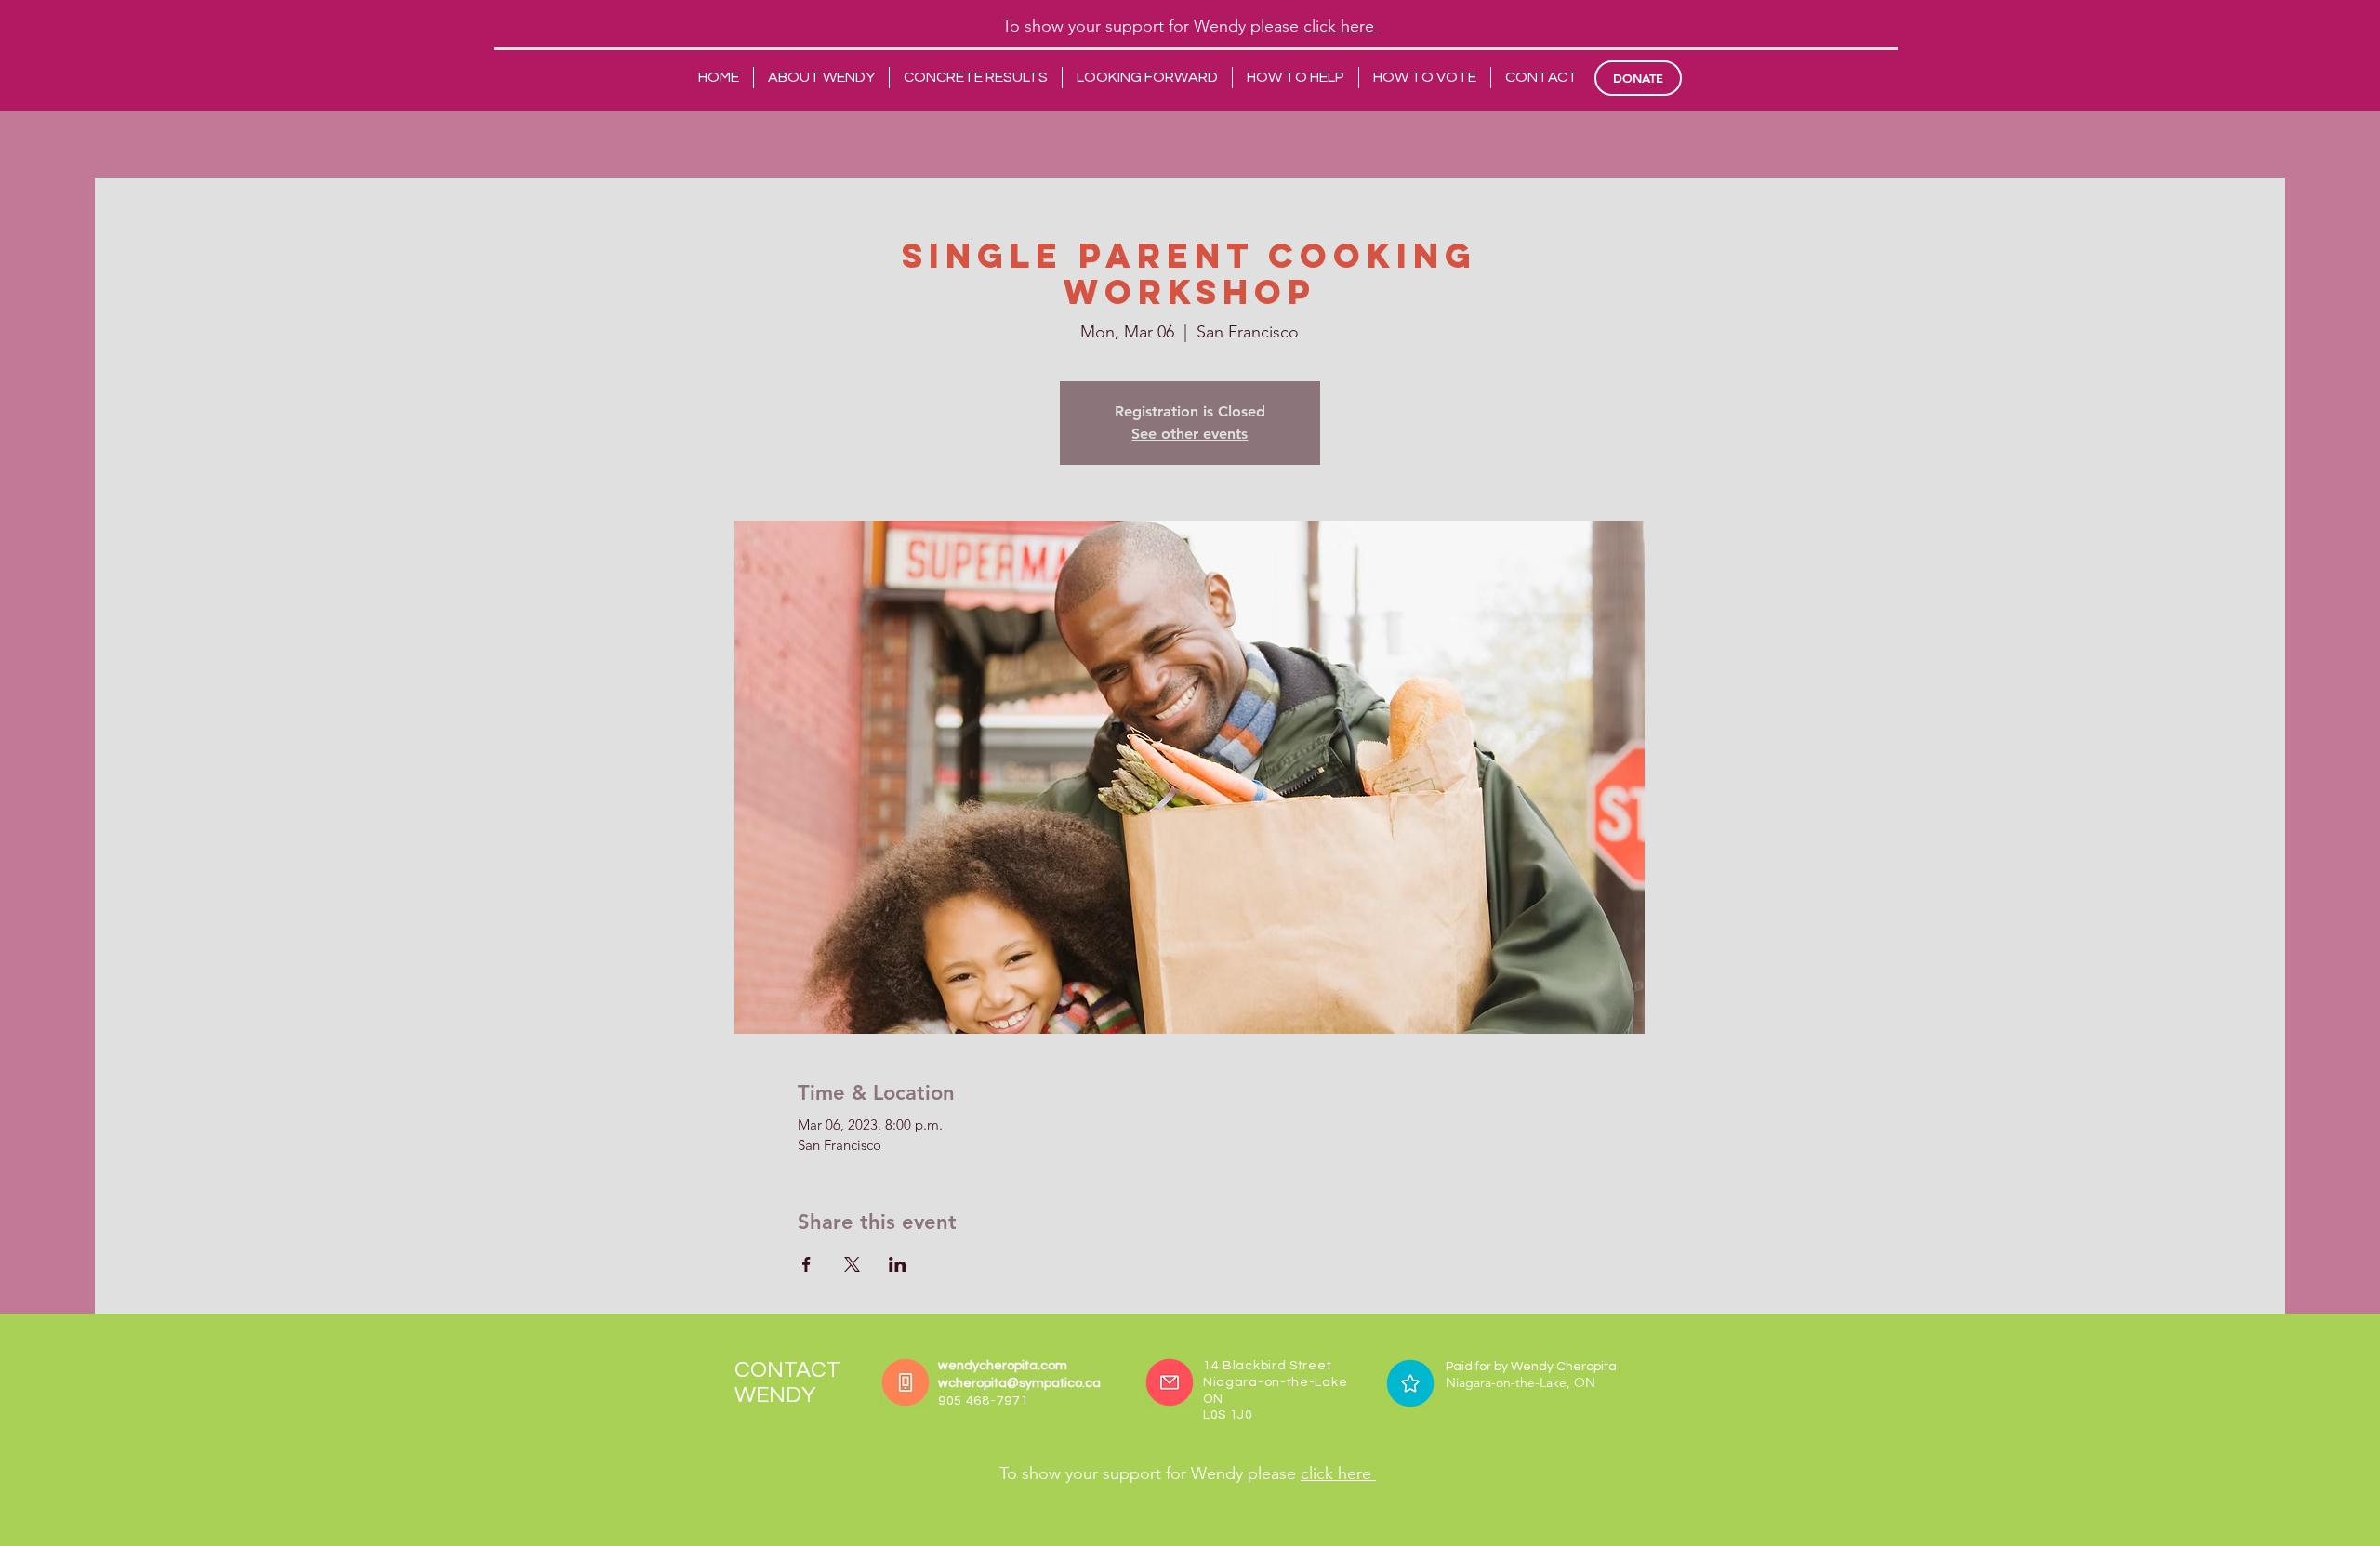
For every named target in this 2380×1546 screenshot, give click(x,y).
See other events (1190, 434)
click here (1341, 26)
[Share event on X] (852, 1264)
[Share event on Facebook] (807, 1264)
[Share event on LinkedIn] (898, 1264)
